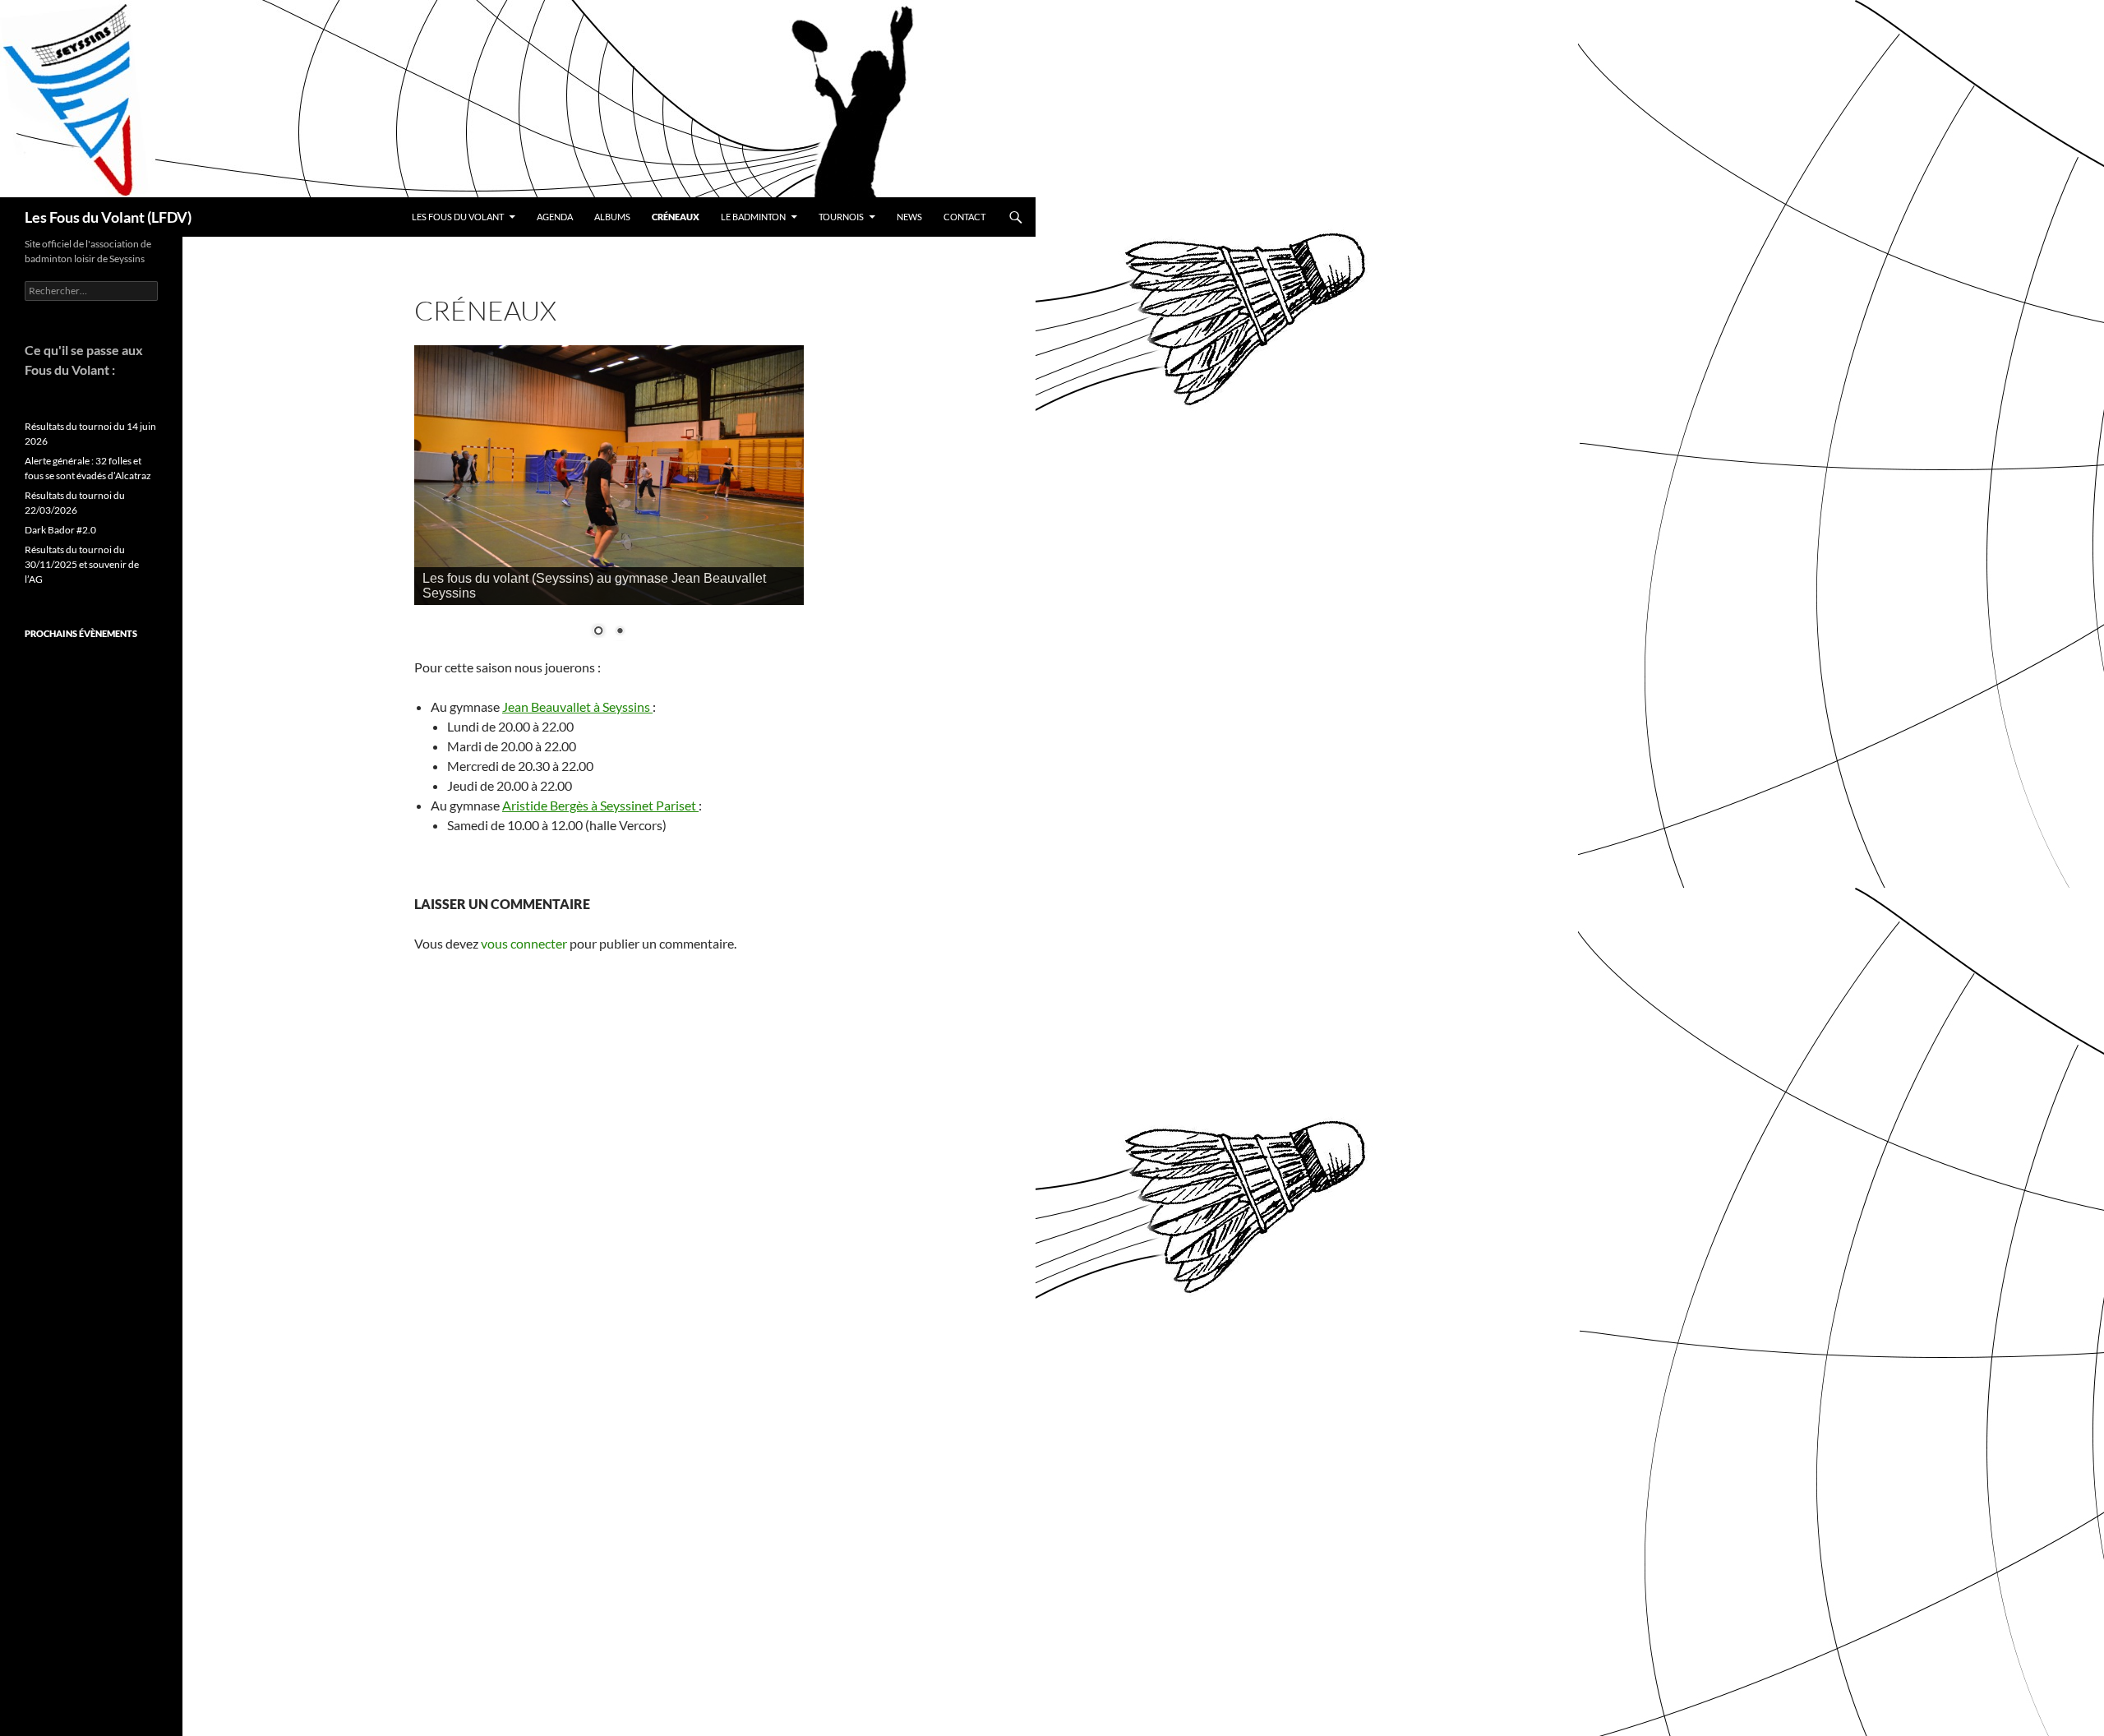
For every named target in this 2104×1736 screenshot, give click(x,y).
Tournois (841, 217)
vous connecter (524, 943)
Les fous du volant (458, 217)
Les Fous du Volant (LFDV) (108, 217)
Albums (612, 217)
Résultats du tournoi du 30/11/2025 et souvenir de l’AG (82, 564)
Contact (964, 217)
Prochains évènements (81, 633)
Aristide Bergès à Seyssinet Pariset (600, 805)
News (909, 217)
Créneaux (676, 217)
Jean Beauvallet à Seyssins (577, 706)
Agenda (555, 217)
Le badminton (753, 217)
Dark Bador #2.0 (60, 530)
